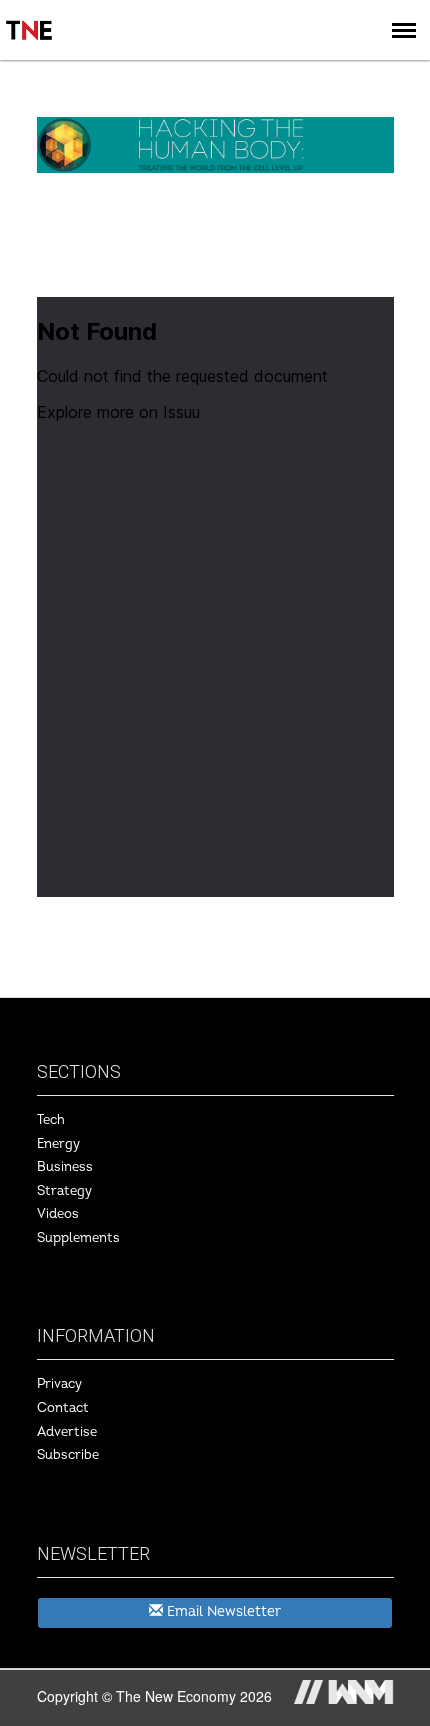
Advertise (67, 1432)
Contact (63, 1408)
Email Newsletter (222, 1611)
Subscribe (68, 1455)
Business (65, 1167)
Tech (51, 1120)
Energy (58, 1144)
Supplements (78, 1238)
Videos (58, 1214)
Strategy (64, 1191)
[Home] (30, 16)
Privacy (59, 1384)
